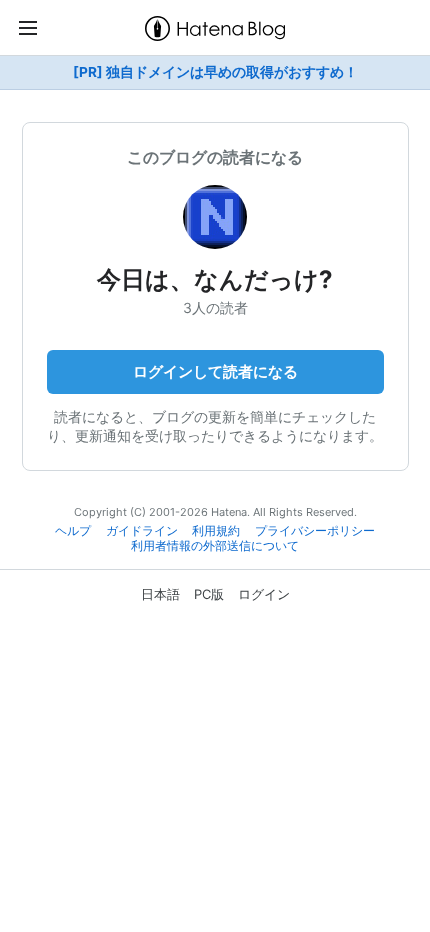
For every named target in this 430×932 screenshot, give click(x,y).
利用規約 (216, 531)
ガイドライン (142, 531)
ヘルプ (73, 531)
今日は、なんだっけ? (215, 279)
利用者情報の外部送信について (215, 546)
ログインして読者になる (215, 371)
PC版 (209, 594)
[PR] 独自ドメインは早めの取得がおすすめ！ (215, 72)
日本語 (160, 594)
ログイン (264, 594)
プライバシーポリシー (315, 531)
